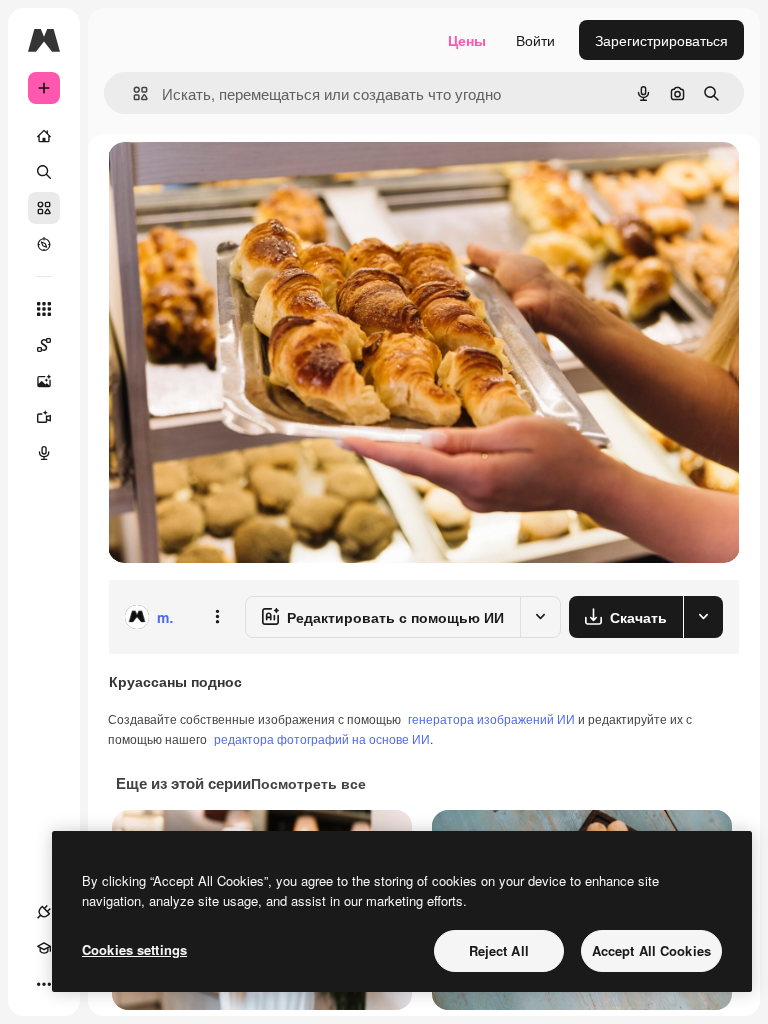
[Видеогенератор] (44, 417)
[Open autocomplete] (132, 93)
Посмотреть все (308, 783)
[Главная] (44, 136)
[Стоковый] (44, 208)
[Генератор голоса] (44, 453)
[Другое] (44, 984)
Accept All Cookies (651, 950)
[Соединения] (44, 912)
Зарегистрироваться (661, 40)
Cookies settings (134, 949)
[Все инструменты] (44, 309)
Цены (467, 40)
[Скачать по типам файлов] (703, 617)
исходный (242, 179)
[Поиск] (44, 172)
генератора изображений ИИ (491, 718)
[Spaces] (44, 345)
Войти (535, 40)
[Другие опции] (217, 617)
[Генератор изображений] (44, 381)
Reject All (499, 950)
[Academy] (44, 948)
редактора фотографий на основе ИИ (322, 738)
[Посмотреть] (44, 244)
